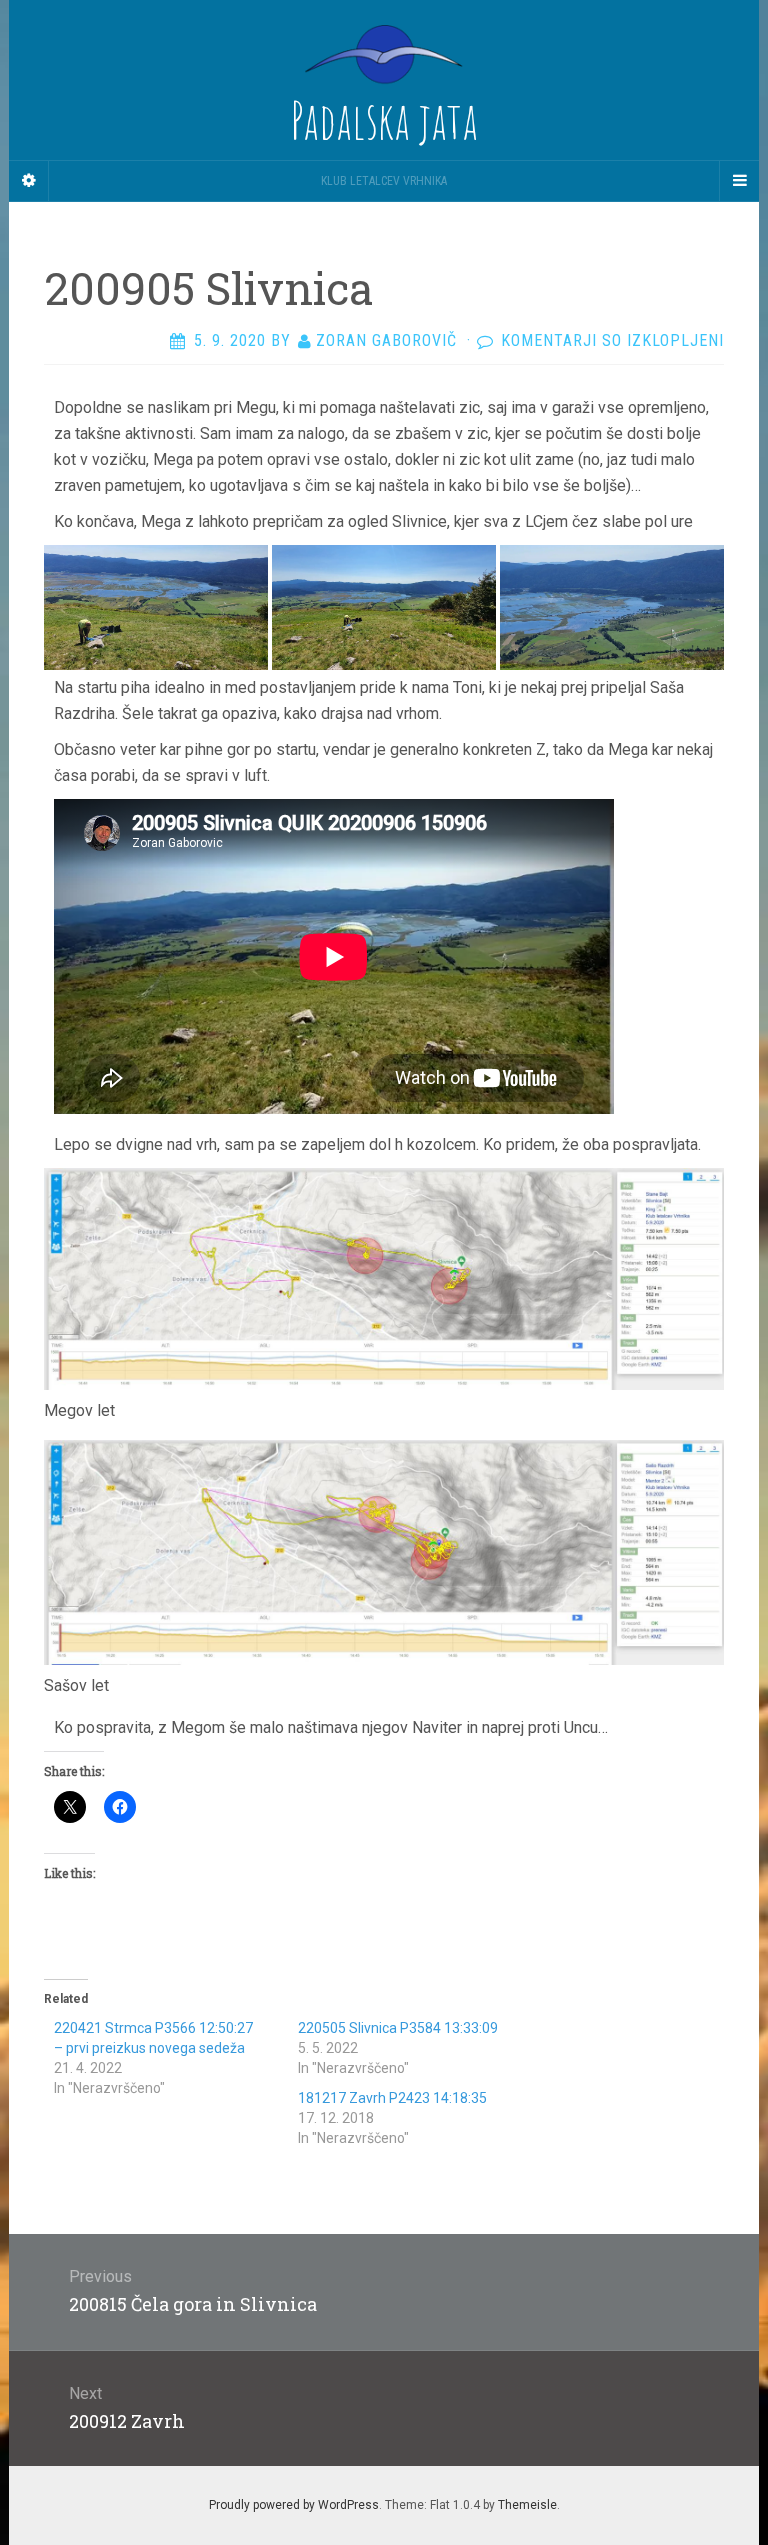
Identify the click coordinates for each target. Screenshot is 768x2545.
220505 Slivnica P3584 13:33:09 (398, 2028)
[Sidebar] (29, 181)
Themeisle (527, 2505)
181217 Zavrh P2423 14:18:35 (392, 2098)
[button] (156, 607)
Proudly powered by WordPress (294, 2505)
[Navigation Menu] (739, 181)
